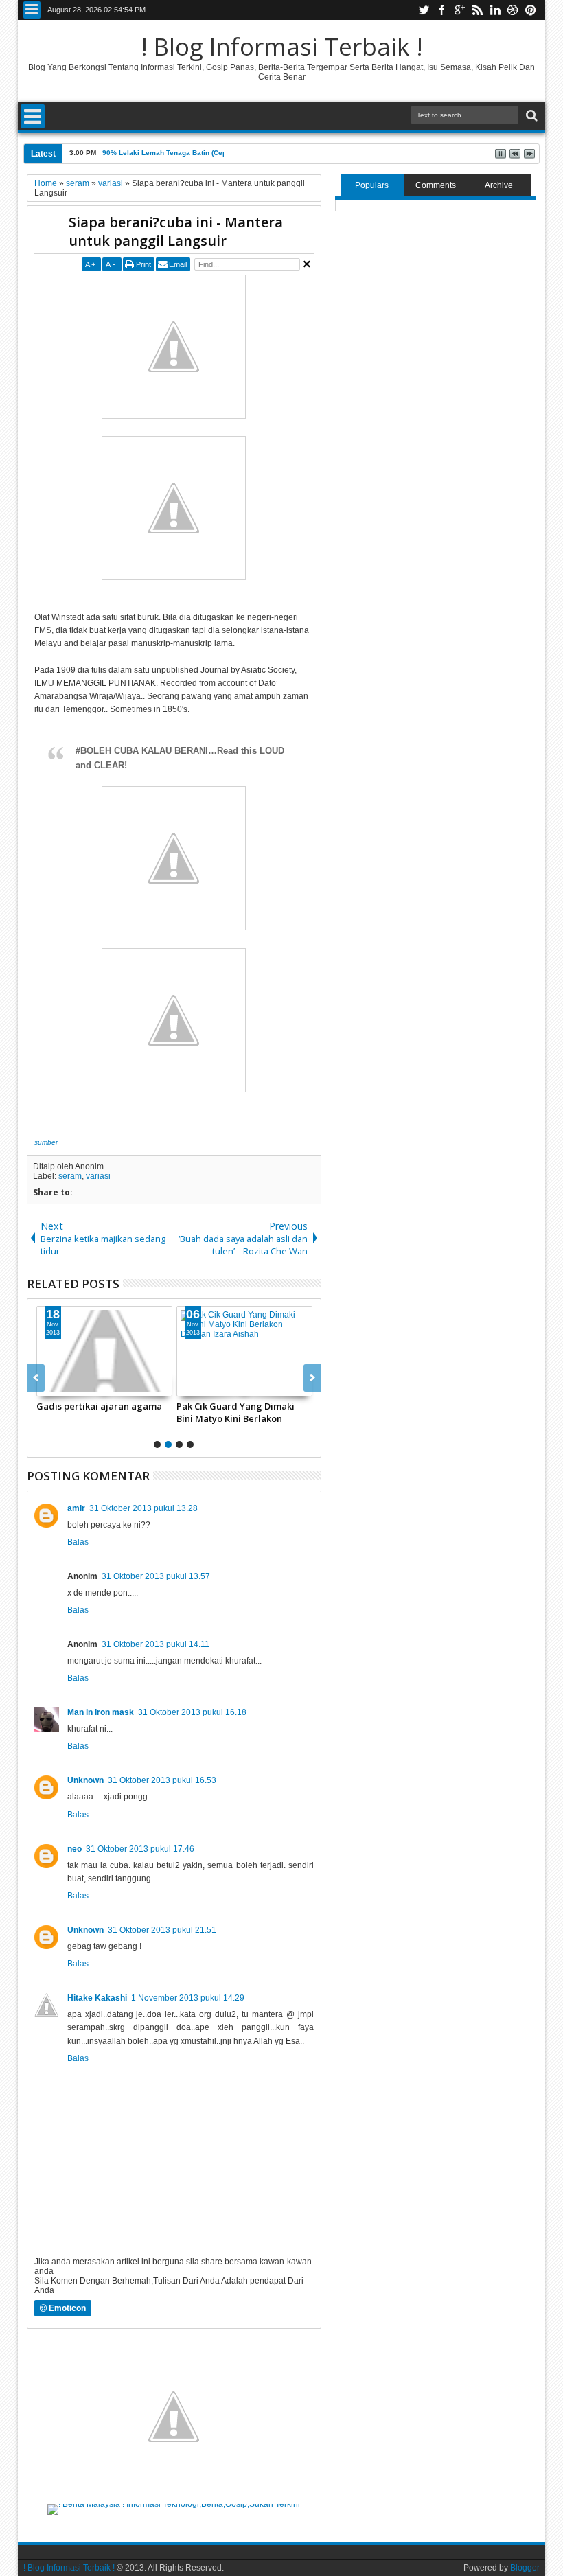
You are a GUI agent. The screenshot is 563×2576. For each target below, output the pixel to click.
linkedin (495, 10)
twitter (424, 10)
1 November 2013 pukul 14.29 (188, 1998)
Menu (32, 10)
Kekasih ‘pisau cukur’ (230, 1406)
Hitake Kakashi (97, 1998)
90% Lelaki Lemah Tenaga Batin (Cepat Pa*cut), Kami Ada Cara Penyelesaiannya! (239, 153)
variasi (98, 1176)
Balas (78, 1542)
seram (70, 1176)
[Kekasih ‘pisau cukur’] (253, 1351)
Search (530, 116)
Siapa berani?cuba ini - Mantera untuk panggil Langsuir (176, 231)
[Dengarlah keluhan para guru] (113, 1351)
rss (477, 10)
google (459, 10)
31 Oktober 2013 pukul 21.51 (162, 1930)
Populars (372, 185)
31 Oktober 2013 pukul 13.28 (143, 1508)
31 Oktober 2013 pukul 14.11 (156, 1644)
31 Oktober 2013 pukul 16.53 (162, 1780)
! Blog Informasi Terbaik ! (282, 46)
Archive (499, 185)
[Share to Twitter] (71, 1385)
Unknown (85, 1780)
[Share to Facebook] (56, 1385)
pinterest (531, 10)
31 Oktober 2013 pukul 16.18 (192, 1712)
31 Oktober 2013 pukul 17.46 (140, 1849)
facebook (441, 10)
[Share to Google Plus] (87, 1385)
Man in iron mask (101, 1712)
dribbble (513, 10)
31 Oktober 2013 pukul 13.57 (156, 1576)
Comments (436, 185)
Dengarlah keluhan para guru (110, 1406)
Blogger (525, 2568)
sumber (46, 1142)
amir (76, 1508)
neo (74, 1849)
